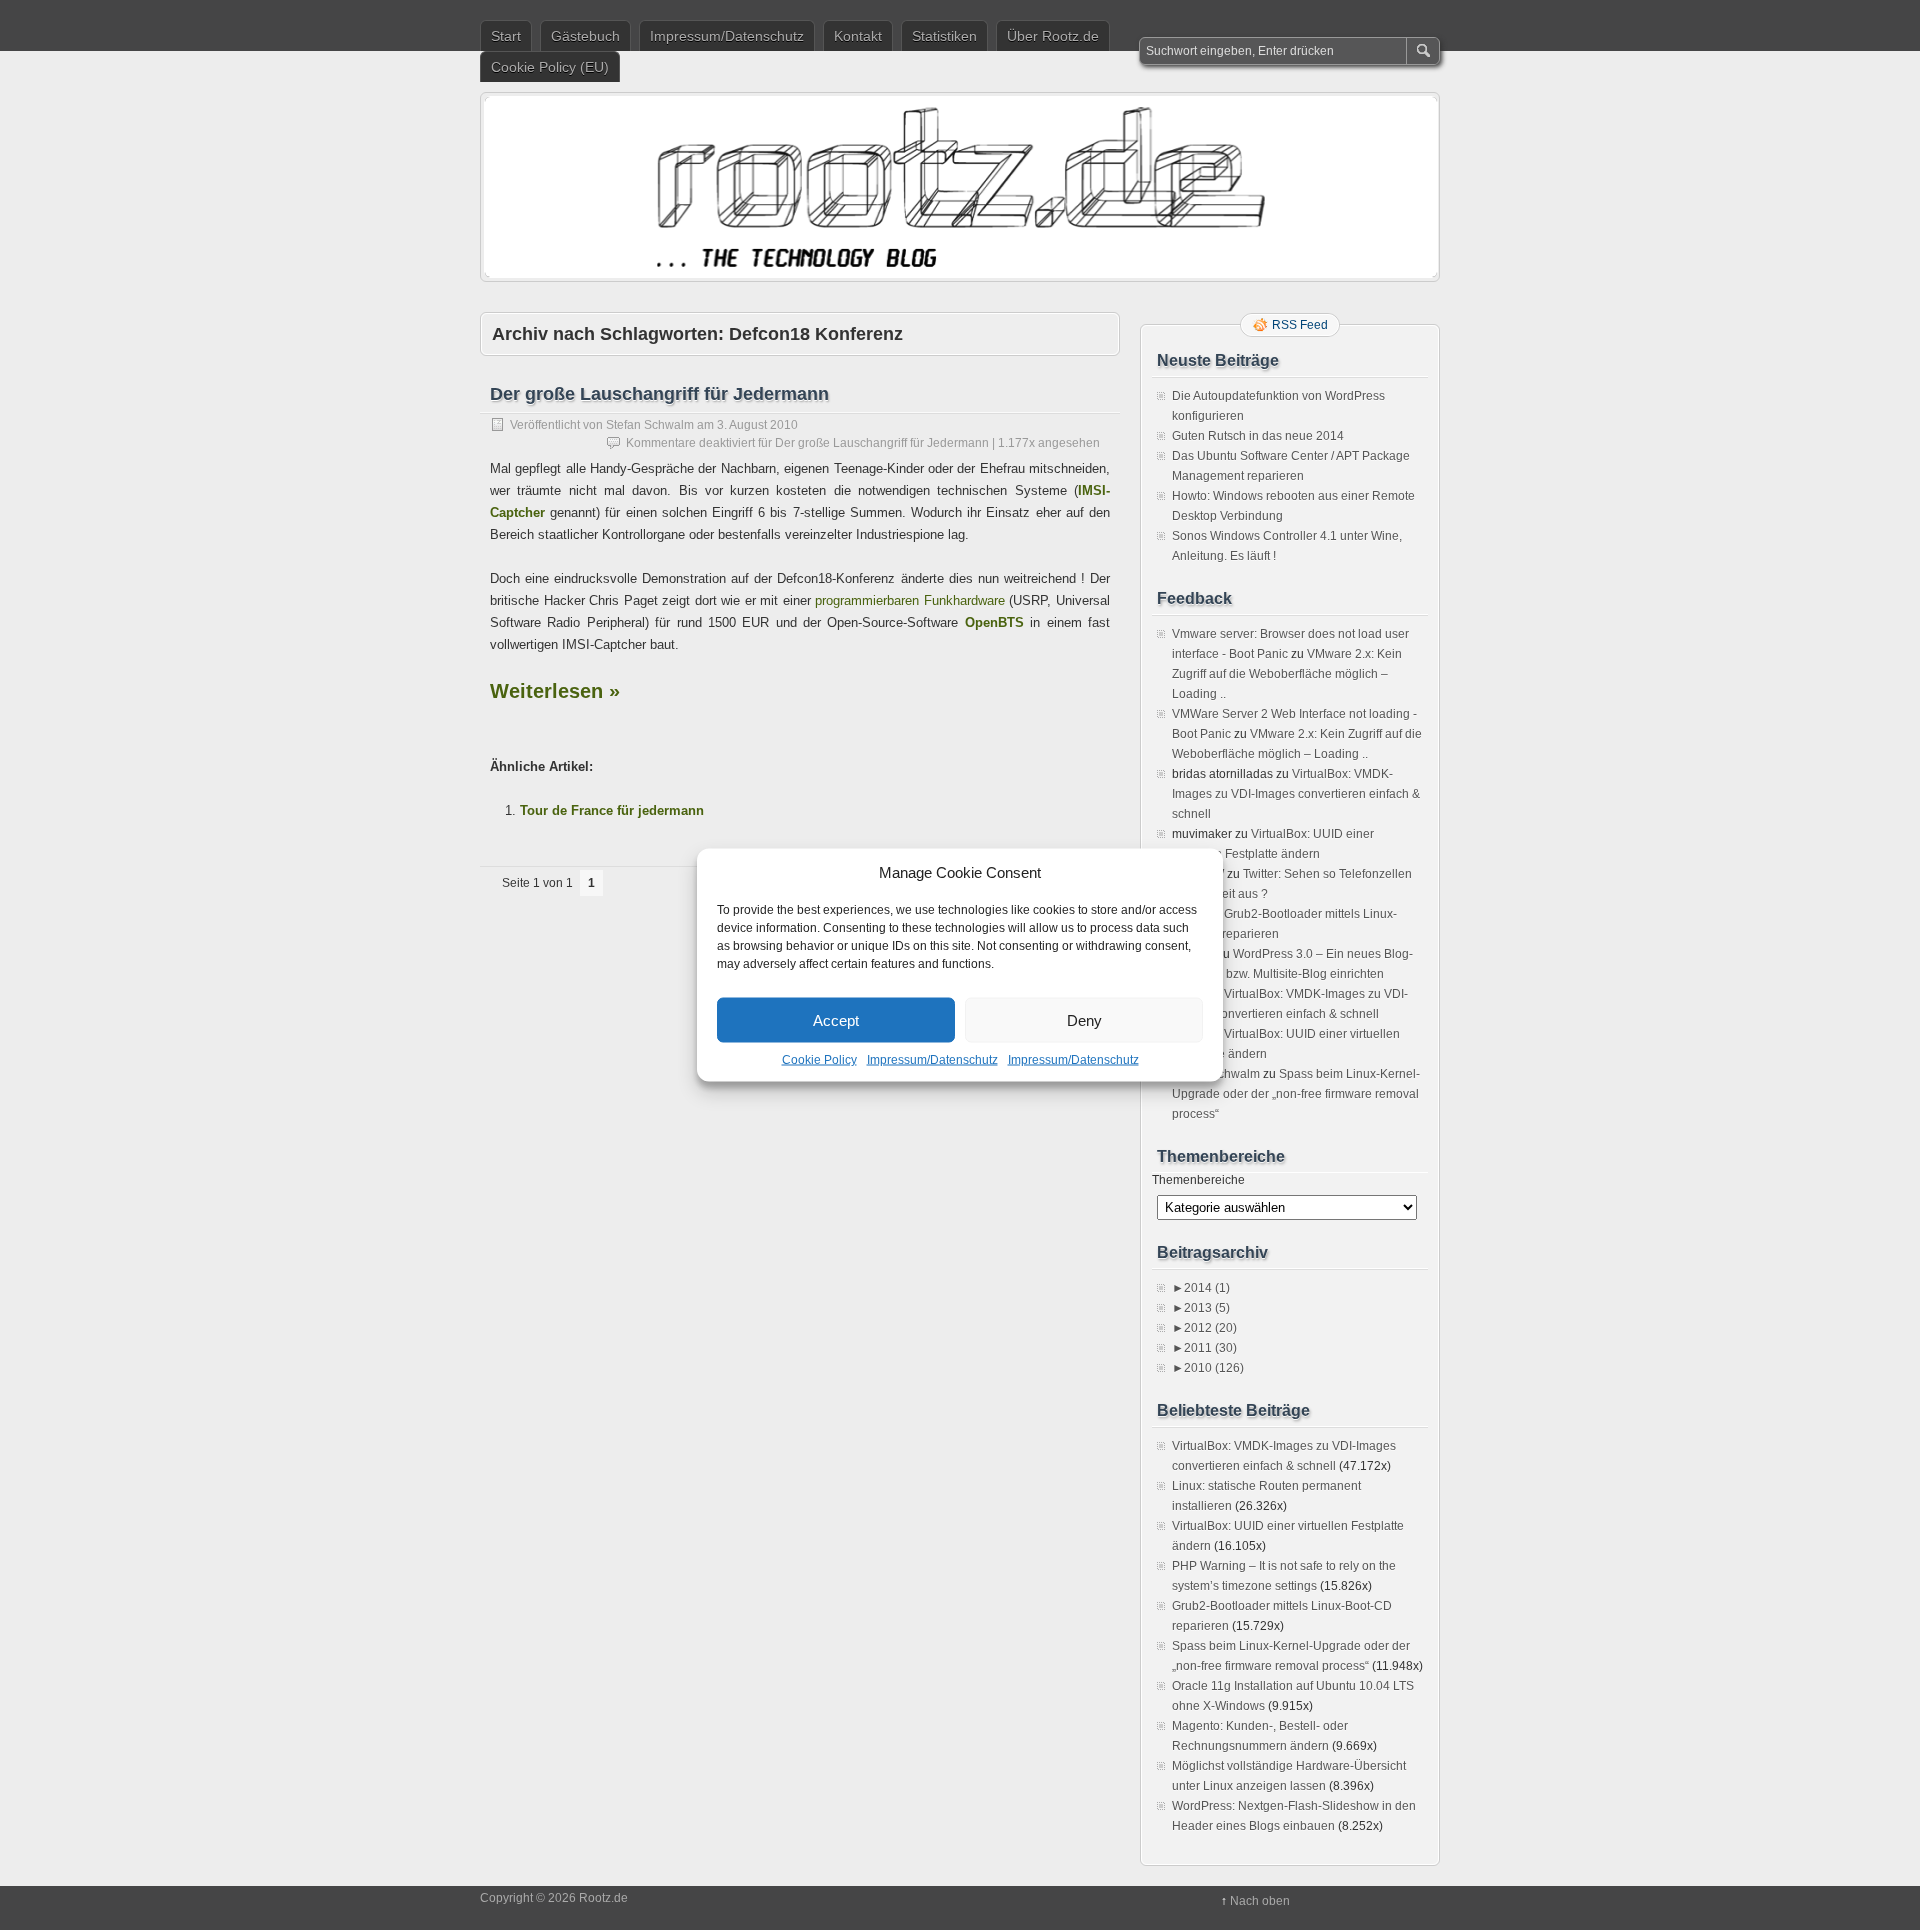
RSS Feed (1300, 325)
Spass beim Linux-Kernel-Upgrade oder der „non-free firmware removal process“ (1296, 1094)
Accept (836, 1019)
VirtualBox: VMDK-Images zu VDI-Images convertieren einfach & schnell (1296, 794)
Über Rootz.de (1053, 36)
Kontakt (858, 36)
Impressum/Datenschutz (932, 1060)
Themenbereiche (1198, 1180)
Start (506, 36)
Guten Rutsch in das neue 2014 (1258, 436)
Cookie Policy (819, 1060)
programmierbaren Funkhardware (910, 600)
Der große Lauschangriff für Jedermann (659, 394)
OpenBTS (994, 622)
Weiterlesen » (555, 691)
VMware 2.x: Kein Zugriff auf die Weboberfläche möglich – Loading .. (1287, 674)
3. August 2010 (757, 425)
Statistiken (944, 36)
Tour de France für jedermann (612, 810)
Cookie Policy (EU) (550, 67)
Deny (1084, 1019)
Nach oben (1260, 1901)
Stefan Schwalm (650, 425)
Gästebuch (585, 36)
